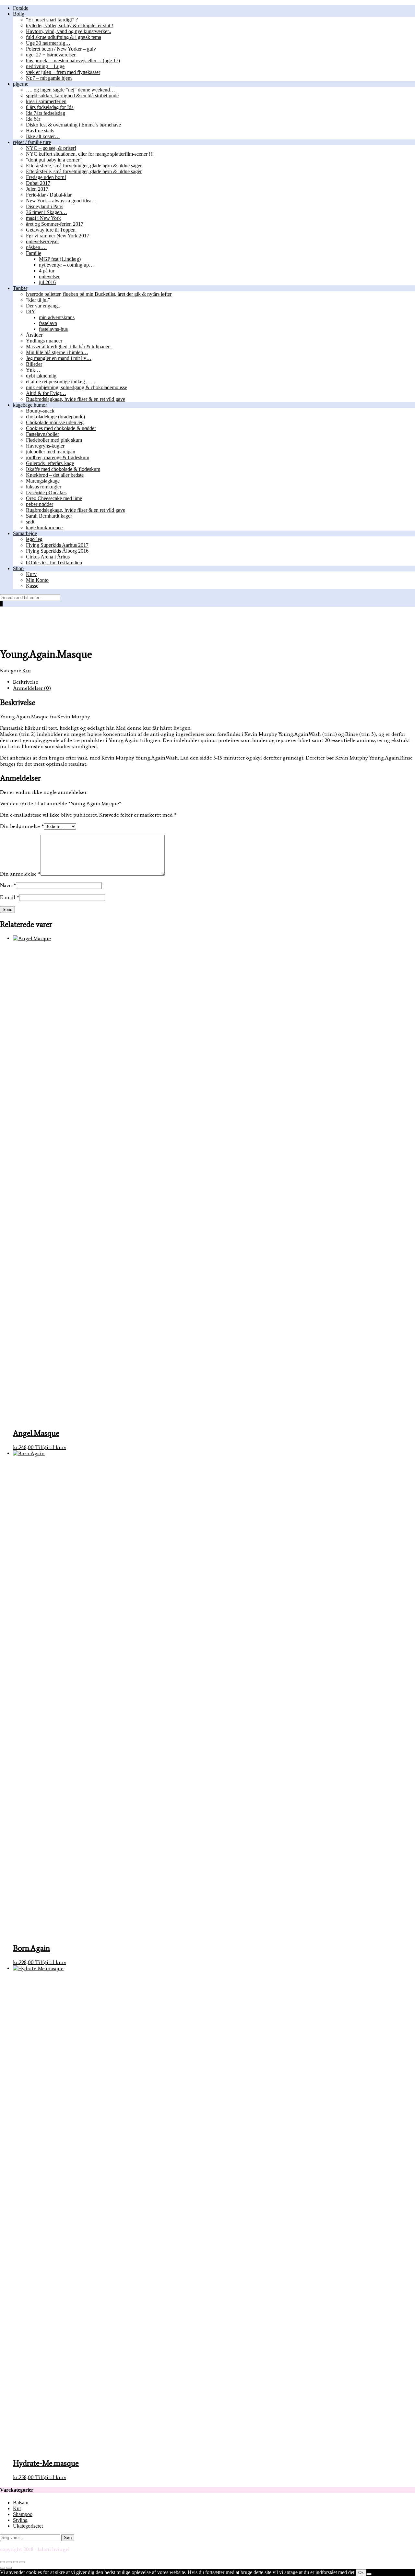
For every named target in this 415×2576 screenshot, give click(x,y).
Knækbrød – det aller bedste (55, 475)
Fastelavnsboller (42, 434)
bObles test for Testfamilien (54, 563)
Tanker (20, 288)
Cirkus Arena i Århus (48, 557)
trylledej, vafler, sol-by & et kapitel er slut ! (70, 25)
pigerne (21, 84)
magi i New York (43, 218)
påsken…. (36, 247)
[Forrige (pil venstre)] (3, 2568)
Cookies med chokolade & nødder (61, 428)
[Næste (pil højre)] (9, 2568)
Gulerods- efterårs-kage (50, 463)
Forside (21, 8)
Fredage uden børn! (46, 177)
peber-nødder (40, 504)
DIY (31, 312)
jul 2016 (47, 282)
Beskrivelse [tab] (26, 682)
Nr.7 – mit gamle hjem (49, 78)
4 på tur (47, 271)
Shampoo (23, 2514)
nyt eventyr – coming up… (66, 265)
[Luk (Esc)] (22, 2562)
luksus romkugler (44, 487)
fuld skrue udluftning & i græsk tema (64, 37)
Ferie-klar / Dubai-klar (49, 195)
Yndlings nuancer (44, 341)
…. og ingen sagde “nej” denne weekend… (71, 90)
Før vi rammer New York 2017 (58, 236)
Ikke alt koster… (43, 136)
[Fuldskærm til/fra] (9, 2562)
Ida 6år (33, 119)
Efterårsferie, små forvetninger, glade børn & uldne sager (84, 166)
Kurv (31, 574)
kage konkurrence (44, 527)
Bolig (19, 14)
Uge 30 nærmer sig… (48, 43)
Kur (27, 671)
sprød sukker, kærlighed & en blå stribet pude (72, 96)
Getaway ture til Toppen (51, 230)
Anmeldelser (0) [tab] (32, 688)
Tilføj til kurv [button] (51, 1447)
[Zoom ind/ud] (3, 2562)
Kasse (32, 586)
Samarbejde (25, 533)
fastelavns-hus (53, 329)
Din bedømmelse (22, 826)
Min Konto (37, 580)
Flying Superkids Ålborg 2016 (57, 551)
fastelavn (48, 323)
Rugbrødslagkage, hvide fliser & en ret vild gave (76, 399)
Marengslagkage (43, 481)
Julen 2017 (37, 189)
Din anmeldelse (20, 874)
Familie (34, 253)
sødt (30, 522)
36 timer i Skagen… (47, 212)
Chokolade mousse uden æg (55, 422)
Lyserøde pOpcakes (46, 492)
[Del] (16, 2562)
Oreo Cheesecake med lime (54, 498)
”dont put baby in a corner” (54, 160)
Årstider (34, 335)
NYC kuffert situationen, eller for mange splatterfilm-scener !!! (90, 154)
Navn (8, 885)
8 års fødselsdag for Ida (50, 107)
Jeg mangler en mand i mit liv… (59, 358)
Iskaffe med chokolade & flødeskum (63, 469)
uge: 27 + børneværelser (51, 55)
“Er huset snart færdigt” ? (52, 20)
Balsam (21, 2503)
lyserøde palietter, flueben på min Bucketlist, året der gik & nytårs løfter (99, 294)
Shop (18, 568)
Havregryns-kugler (45, 446)
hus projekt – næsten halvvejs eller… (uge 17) (73, 60)
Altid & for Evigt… (46, 393)
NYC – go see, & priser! (51, 148)
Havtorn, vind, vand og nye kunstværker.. (69, 31)
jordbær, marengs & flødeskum (58, 457)
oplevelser (49, 276)
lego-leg (34, 539)
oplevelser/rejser (42, 241)
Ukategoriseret (28, 2526)
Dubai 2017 (38, 183)
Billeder (34, 364)
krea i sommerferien (46, 101)
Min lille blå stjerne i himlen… (57, 352)
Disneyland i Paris (45, 206)
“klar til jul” (38, 300)
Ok (361, 2573)
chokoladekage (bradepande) (55, 417)
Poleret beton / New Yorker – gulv (61, 49)
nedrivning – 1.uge (45, 66)
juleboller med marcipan (51, 452)
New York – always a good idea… (61, 201)
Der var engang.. (43, 306)
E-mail (10, 897)
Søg (68, 2538)
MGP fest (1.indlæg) (60, 259)
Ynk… (33, 370)
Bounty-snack (40, 411)
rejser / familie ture (32, 142)
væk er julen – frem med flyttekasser (63, 72)
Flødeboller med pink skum (54, 440)
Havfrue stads (40, 131)
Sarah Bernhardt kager (49, 516)
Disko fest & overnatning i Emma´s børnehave (73, 125)
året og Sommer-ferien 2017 (55, 224)
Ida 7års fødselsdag (46, 113)
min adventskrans (57, 317)
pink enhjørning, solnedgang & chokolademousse (77, 387)
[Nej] (369, 2574)
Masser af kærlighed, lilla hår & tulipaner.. (69, 347)
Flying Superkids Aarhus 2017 (57, 545)
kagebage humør (30, 405)
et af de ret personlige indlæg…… (61, 382)
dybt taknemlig (41, 376)
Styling (20, 2520)
